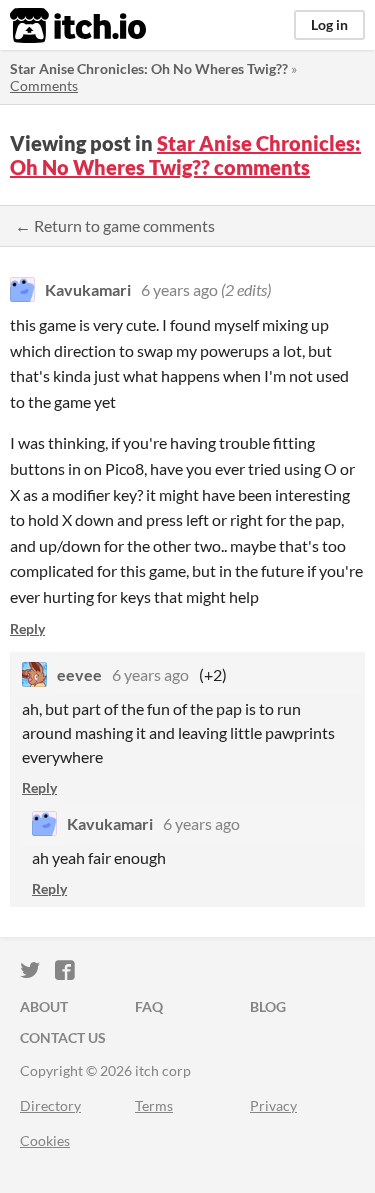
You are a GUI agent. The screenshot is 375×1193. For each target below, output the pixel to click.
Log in (329, 24)
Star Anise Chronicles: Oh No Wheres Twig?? (149, 68)
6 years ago (179, 289)
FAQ (149, 1006)
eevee (79, 674)
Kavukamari (88, 289)
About (44, 1006)
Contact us (63, 1037)
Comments (44, 85)
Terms (154, 1105)
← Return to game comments (115, 225)
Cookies (45, 1140)
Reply (27, 628)
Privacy (273, 1105)
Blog (268, 1006)
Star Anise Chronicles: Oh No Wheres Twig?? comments (185, 155)
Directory (50, 1105)
